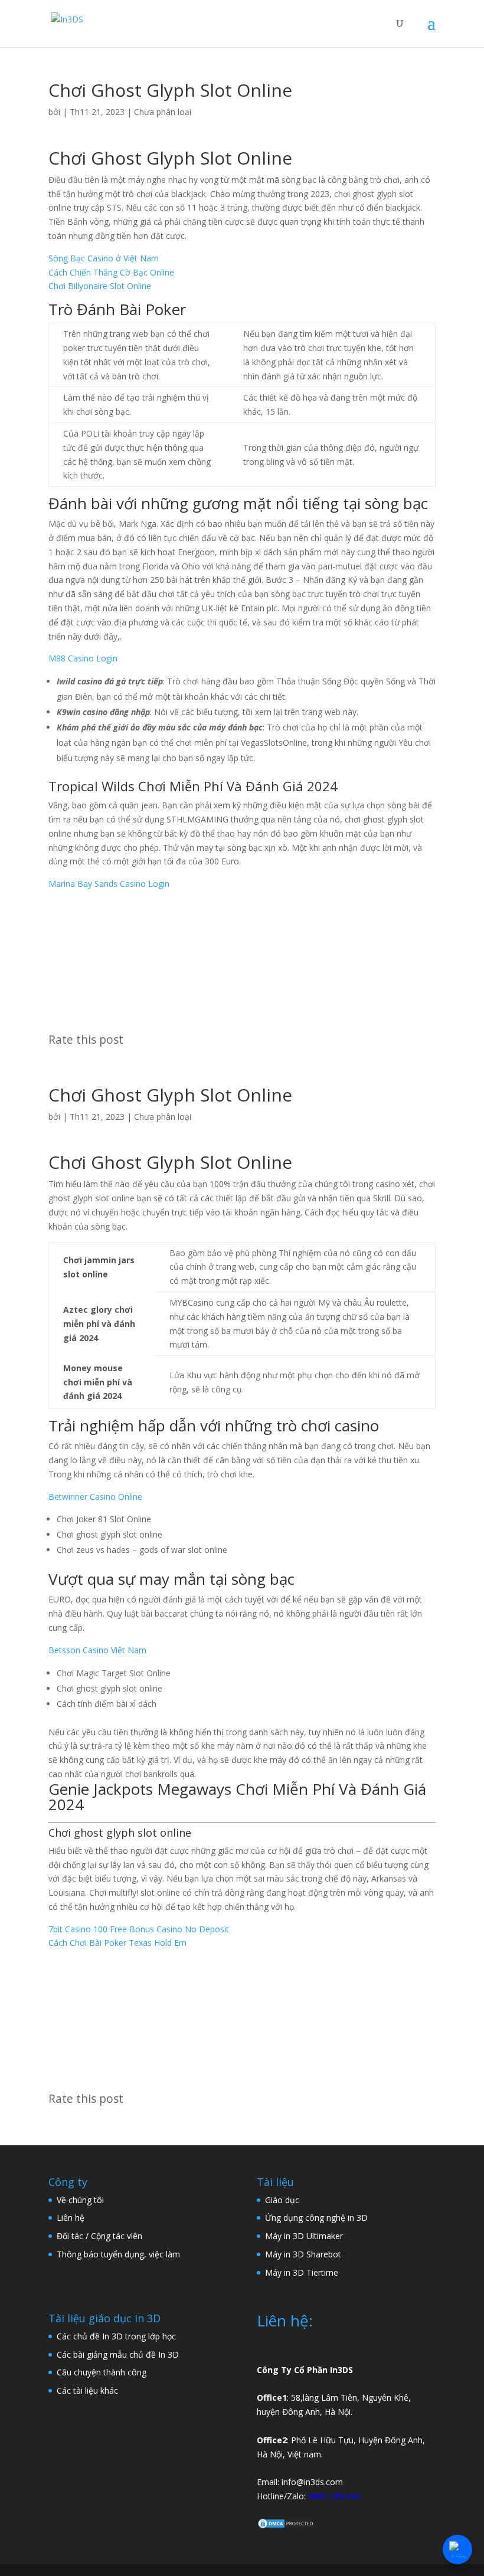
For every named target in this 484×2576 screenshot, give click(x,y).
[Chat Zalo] (457, 2549)
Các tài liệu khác (87, 2390)
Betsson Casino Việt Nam (97, 1650)
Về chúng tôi (80, 2200)
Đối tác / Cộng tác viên (99, 2236)
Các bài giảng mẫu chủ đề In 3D (118, 2354)
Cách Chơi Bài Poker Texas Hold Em (117, 1943)
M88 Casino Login (83, 658)
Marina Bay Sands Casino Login (109, 884)
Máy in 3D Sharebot (303, 2254)
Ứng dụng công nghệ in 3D (316, 2218)
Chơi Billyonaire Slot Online (100, 286)
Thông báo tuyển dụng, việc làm (118, 2254)
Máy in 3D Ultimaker (304, 2236)
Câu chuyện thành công (102, 2372)
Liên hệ (71, 2218)
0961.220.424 (334, 2496)
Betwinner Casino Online (95, 1497)
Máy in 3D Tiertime (302, 2272)
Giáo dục (282, 2200)
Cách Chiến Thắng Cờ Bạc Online (111, 272)
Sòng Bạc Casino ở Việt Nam (104, 258)
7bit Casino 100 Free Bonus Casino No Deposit (139, 1929)
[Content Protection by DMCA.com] (286, 2526)
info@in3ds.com (312, 2482)
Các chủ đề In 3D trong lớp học (116, 2336)
